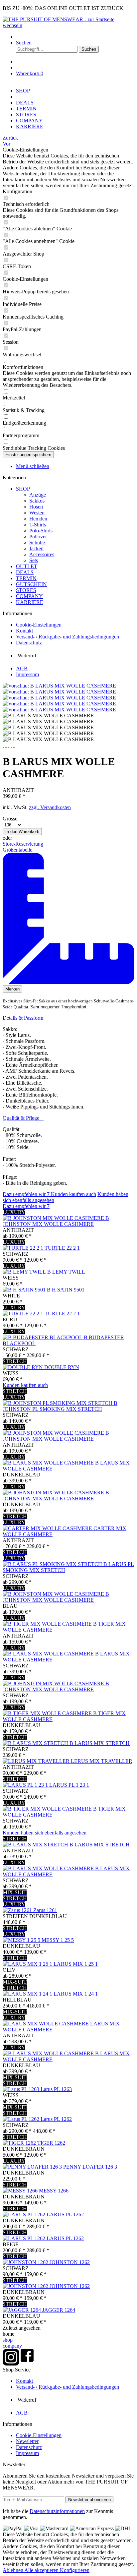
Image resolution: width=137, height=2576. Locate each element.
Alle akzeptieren (42, 2570)
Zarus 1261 (45, 1910)
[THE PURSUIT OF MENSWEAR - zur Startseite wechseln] (68, 25)
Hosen (36, 507)
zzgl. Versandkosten (50, 807)
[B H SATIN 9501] (25, 1290)
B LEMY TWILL (66, 1272)
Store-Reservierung (23, 844)
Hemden (38, 519)
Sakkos (37, 501)
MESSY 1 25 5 (58, 1940)
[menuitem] (75, 37)
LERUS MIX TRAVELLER (102, 1761)
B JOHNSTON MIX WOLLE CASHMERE (56, 1221)
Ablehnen (13, 2570)
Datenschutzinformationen (57, 2511)
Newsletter (27, 2441)
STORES (26, 590)
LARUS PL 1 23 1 (69, 1785)
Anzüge (38, 495)
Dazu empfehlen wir (26, 1194)
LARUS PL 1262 (65, 2215)
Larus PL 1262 (56, 2119)
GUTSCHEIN (31, 584)
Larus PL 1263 (56, 2089)
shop (8, 2340)
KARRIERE (30, 602)
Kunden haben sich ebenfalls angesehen (45, 1833)
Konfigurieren (75, 2570)
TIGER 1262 (51, 2143)
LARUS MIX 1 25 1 (76, 1964)
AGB (22, 668)
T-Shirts (38, 525)
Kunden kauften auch (73, 1194)
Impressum (27, 674)
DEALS (25, 572)
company (12, 2346)
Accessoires (42, 554)
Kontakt (24, 631)
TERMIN (26, 578)
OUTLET (27, 566)
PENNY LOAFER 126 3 (90, 2167)
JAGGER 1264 (59, 2310)
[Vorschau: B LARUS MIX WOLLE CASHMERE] (59, 686)
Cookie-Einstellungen (39, 625)
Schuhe (37, 542)
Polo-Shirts (41, 531)
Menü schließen (33, 466)
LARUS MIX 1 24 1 (76, 1994)
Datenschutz (29, 643)
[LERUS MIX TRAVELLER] (37, 1761)
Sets (34, 560)
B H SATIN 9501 (66, 1290)
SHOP (23, 489)
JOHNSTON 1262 (70, 2262)
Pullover (38, 537)
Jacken (36, 548)
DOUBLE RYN (62, 1367)
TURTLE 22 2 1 (62, 1248)
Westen (37, 513)
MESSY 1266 (54, 2191)
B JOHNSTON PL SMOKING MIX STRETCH (60, 1406)
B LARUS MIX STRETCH (100, 1743)
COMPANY (29, 596)
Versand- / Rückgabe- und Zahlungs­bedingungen (68, 637)
